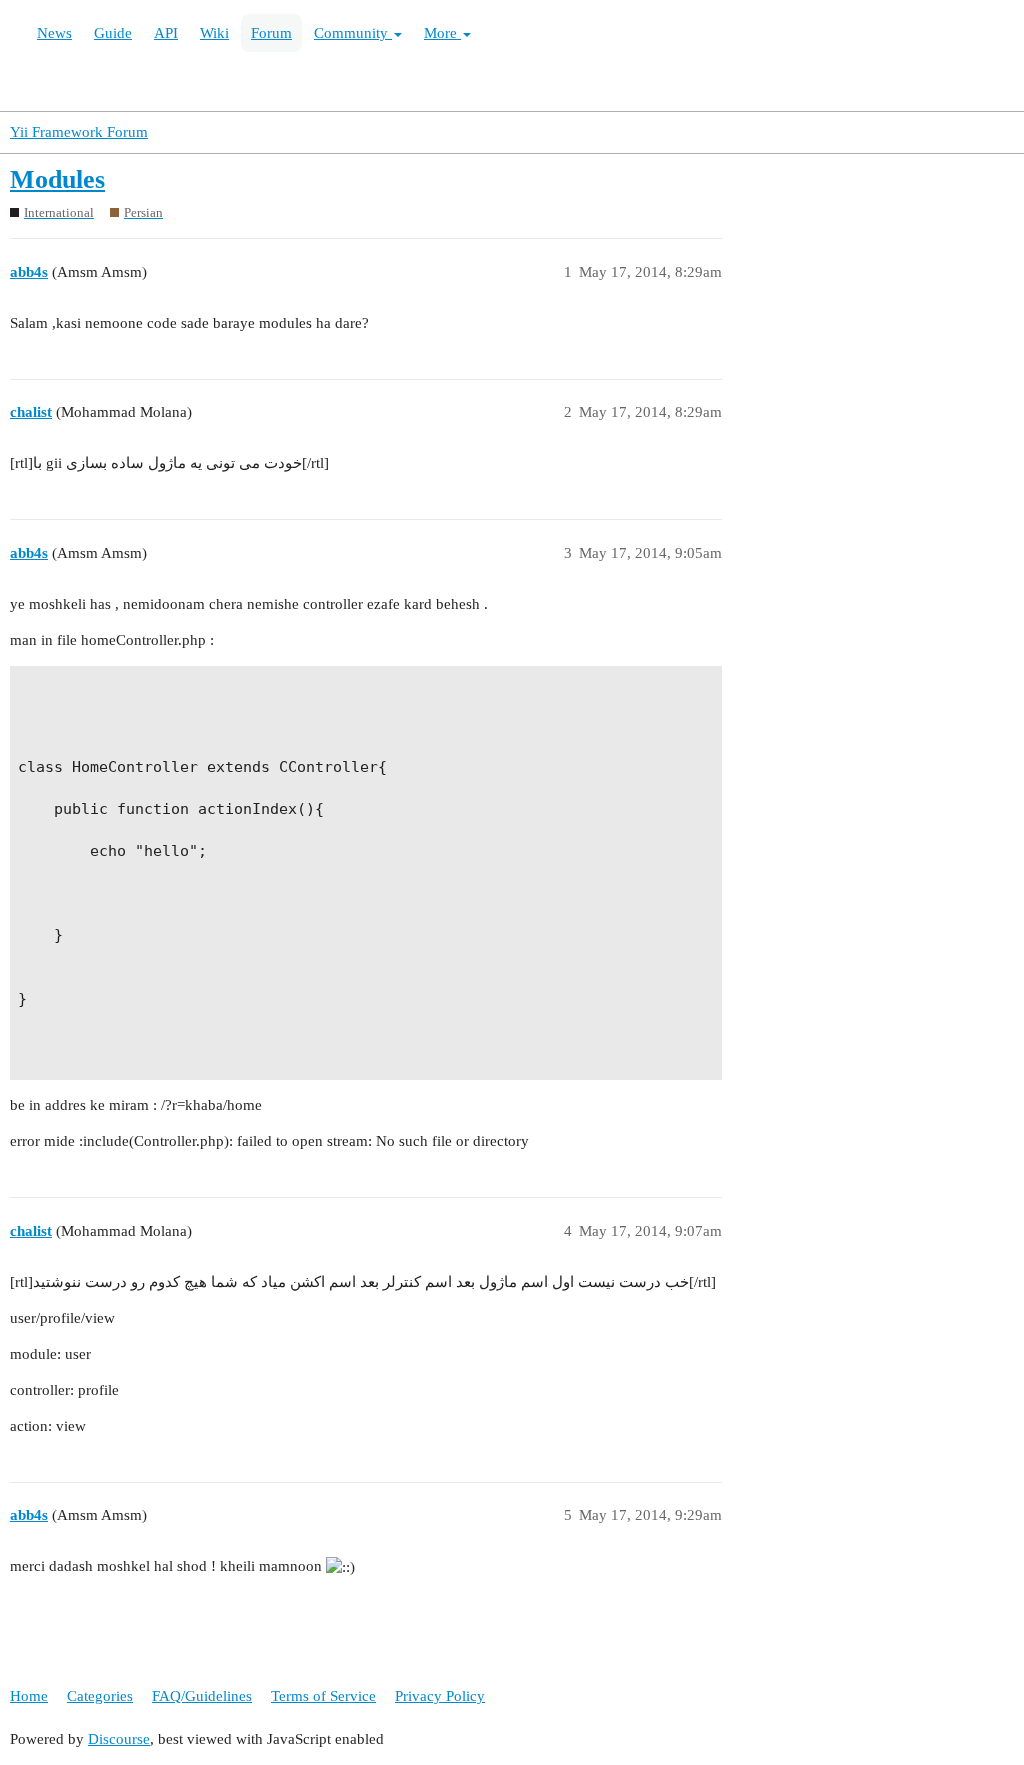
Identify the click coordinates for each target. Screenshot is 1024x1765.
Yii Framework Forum (79, 132)
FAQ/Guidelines (202, 1696)
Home (29, 1696)
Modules (57, 179)
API (166, 33)
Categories (100, 1696)
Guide (113, 33)
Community (353, 33)
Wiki (214, 33)
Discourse (119, 1739)
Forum (271, 33)
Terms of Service (323, 1696)
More (442, 33)
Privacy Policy (440, 1696)
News (54, 33)
